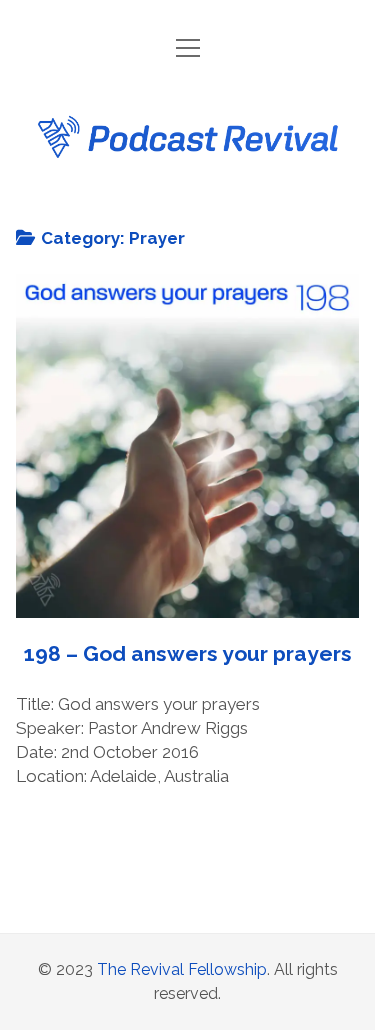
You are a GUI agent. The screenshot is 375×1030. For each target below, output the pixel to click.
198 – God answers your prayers (188, 446)
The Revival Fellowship (182, 969)
